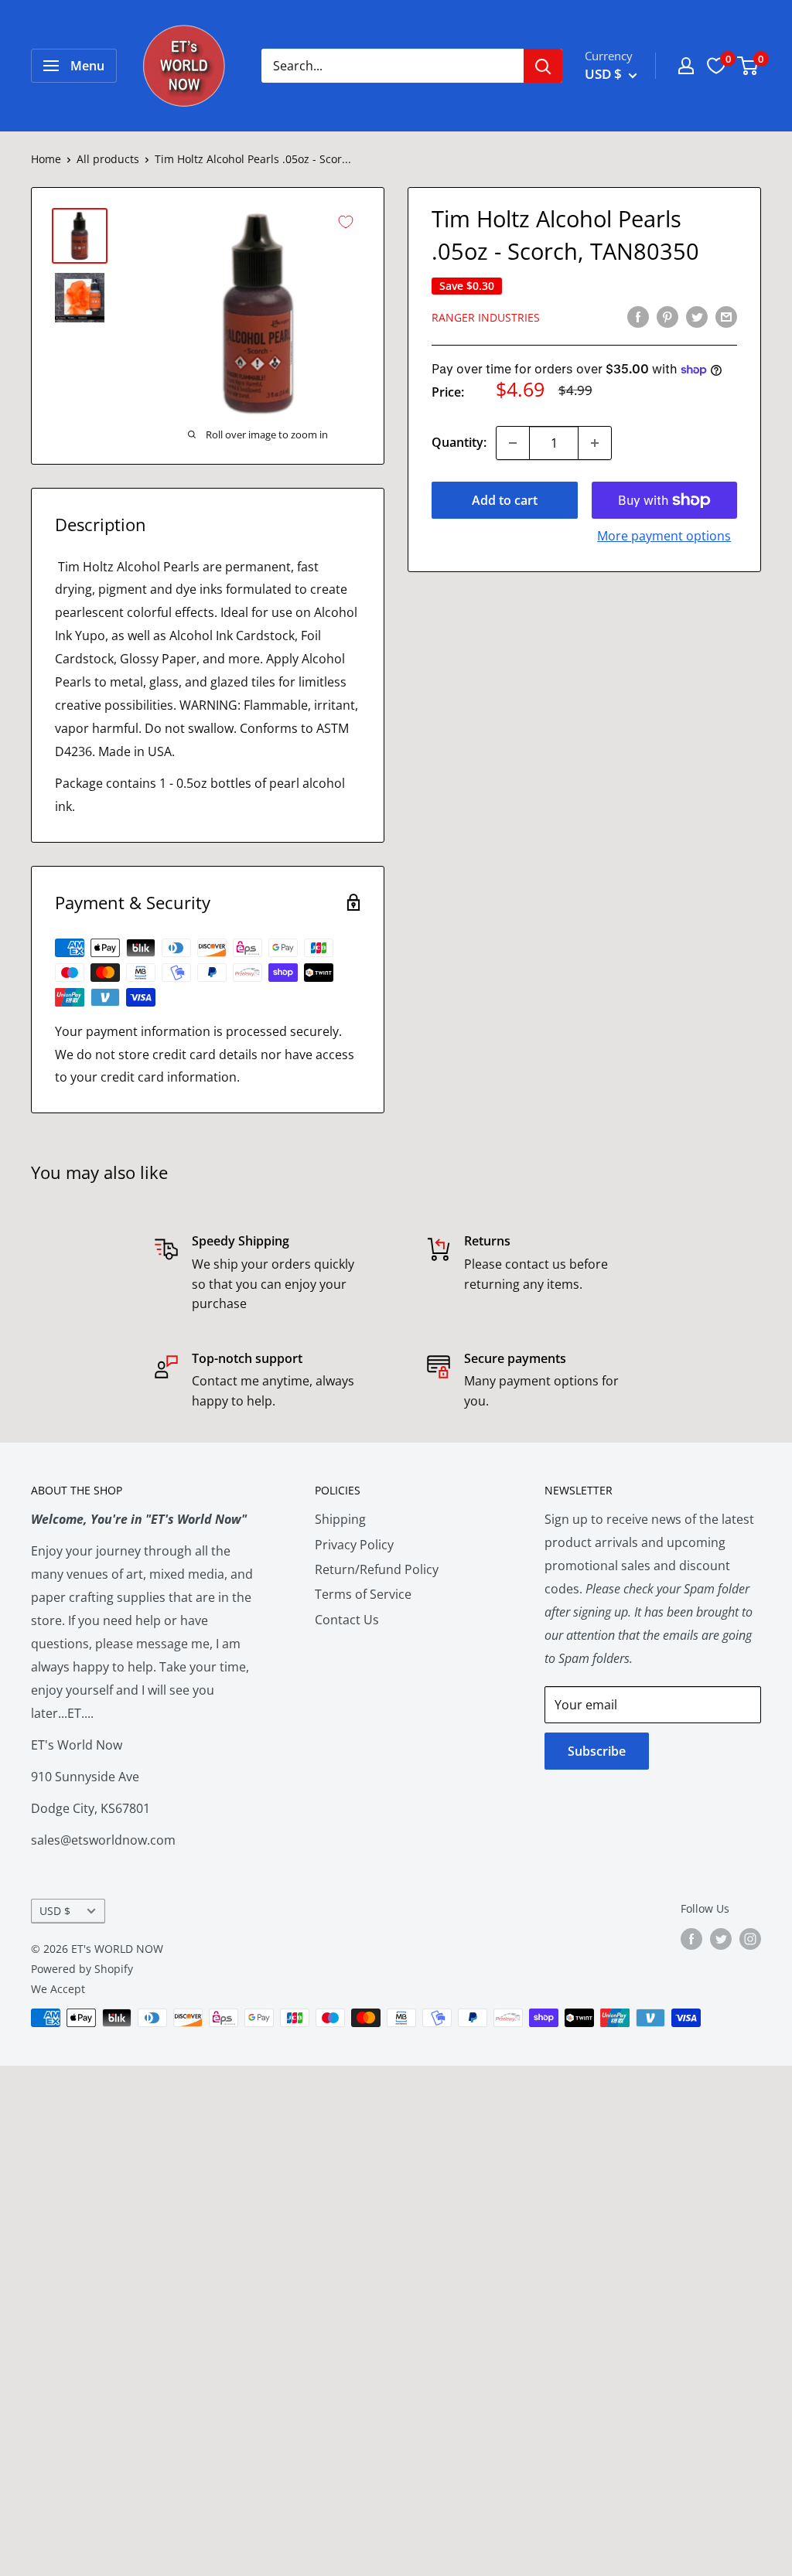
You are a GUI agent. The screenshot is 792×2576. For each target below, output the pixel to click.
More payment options (664, 536)
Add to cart (505, 500)
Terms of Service (363, 1594)
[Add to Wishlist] (346, 222)
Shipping (340, 1519)
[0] (748, 66)
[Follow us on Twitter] (721, 1938)
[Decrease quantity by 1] (513, 443)
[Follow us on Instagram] (750, 1938)
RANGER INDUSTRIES (486, 317)
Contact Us (347, 1620)
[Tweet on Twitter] (697, 316)
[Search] (543, 66)
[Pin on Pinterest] (667, 316)
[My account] (686, 66)
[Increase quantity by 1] (595, 443)
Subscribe (597, 1751)
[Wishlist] (716, 66)
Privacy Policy (354, 1545)
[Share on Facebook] (638, 316)
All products (108, 159)
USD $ (55, 1911)
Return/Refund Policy (377, 1569)
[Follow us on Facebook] (691, 1938)
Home (46, 159)
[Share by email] (726, 316)
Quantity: (459, 442)
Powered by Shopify (82, 1969)
